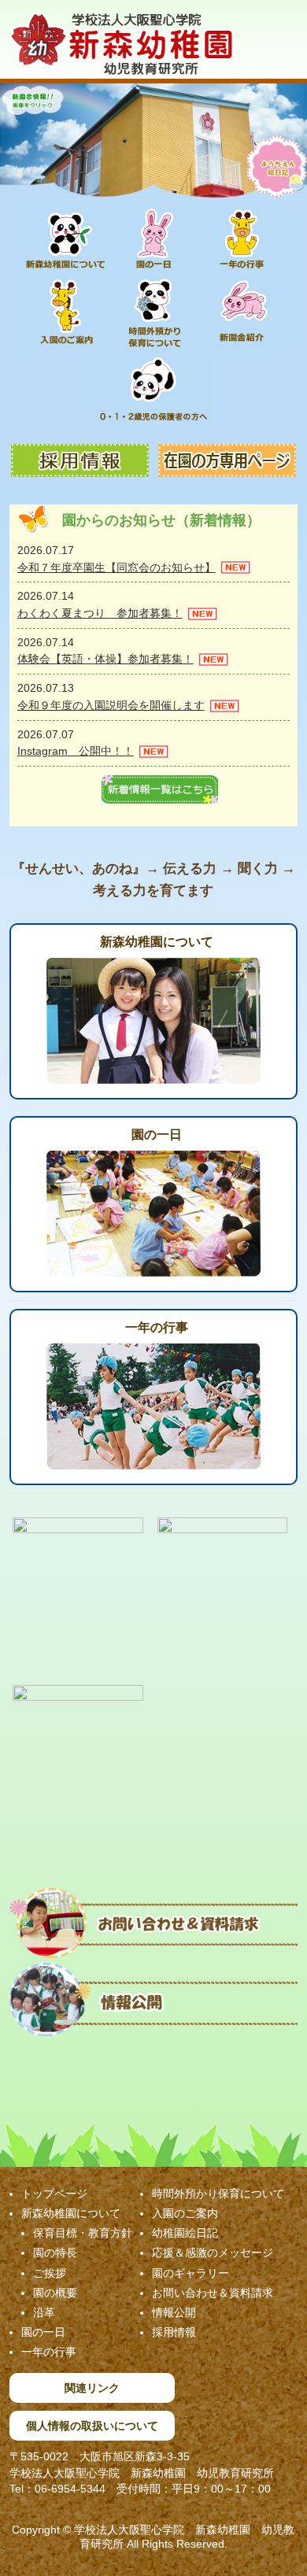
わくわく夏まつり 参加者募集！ (100, 613)
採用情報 (174, 2332)
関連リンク (92, 2388)
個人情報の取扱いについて (92, 2426)
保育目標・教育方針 (83, 2233)
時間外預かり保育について (218, 2193)
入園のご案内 (185, 2213)
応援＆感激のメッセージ (213, 2253)
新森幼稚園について (157, 942)
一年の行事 (157, 1327)
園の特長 (55, 2253)
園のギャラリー (190, 2273)
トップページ (54, 2193)
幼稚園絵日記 (185, 2233)
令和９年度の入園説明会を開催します (111, 705)
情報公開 (174, 2312)
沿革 (44, 2312)
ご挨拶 (50, 2273)
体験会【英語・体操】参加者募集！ (105, 659)
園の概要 (55, 2293)
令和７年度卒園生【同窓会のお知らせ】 (117, 567)
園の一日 (157, 1135)
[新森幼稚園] (122, 57)
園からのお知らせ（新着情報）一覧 (160, 789)
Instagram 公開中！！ (76, 751)
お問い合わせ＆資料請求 (213, 2293)
